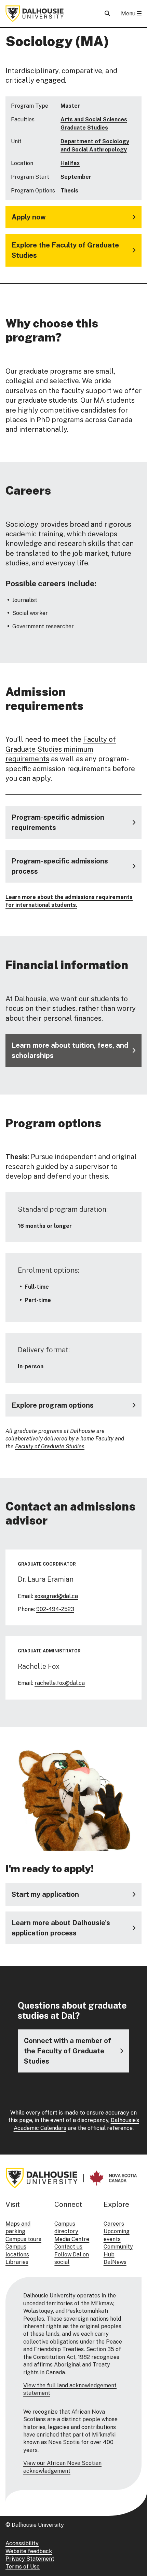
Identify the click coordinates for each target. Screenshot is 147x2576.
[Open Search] (107, 14)
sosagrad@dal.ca (56, 1596)
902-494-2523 (55, 1609)
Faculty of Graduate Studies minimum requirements (61, 749)
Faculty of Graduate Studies (50, 1446)
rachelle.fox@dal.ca (60, 1683)
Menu (129, 14)
